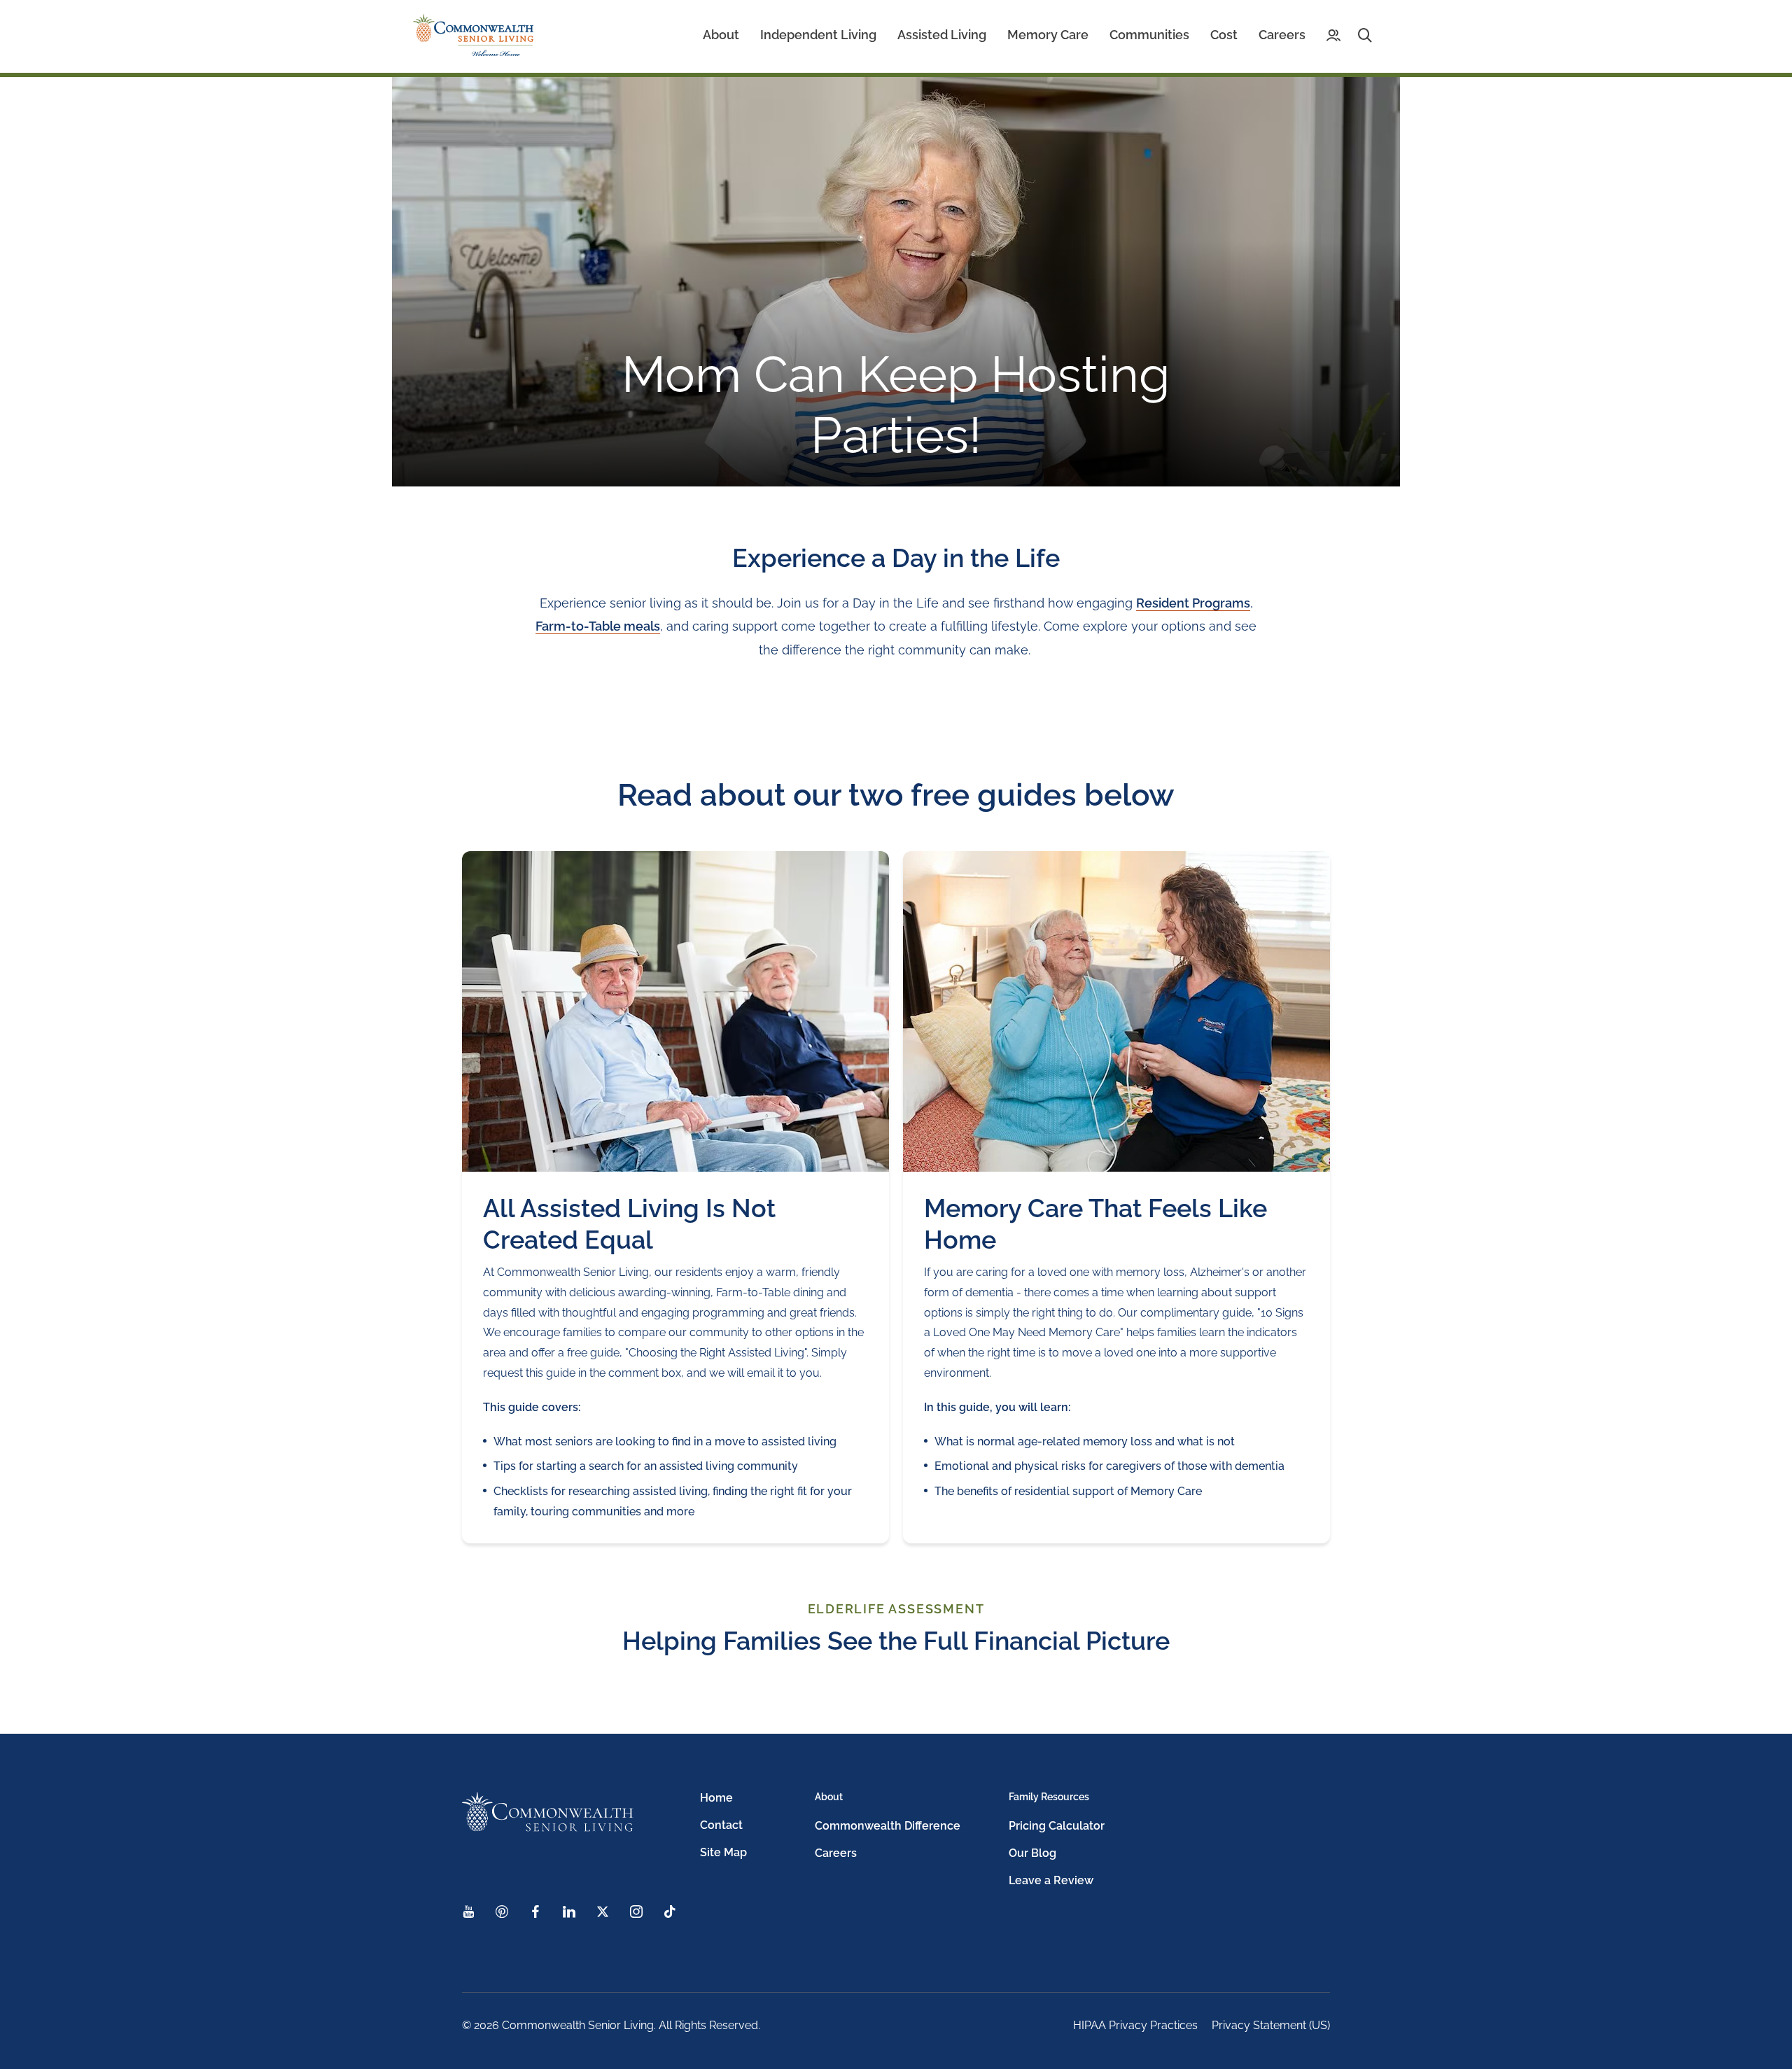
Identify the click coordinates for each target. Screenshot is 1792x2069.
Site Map (723, 1852)
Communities (1149, 35)
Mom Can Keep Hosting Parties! (896, 404)
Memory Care (1048, 35)
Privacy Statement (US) (1271, 2025)
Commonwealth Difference (888, 1826)
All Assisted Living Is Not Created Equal (629, 1224)
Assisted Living (942, 35)
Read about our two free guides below (896, 795)
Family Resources (1049, 1797)
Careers (1282, 35)
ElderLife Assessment (896, 1609)
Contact (721, 1825)
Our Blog (1032, 1853)
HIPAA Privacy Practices (1135, 2025)
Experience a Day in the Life (896, 558)
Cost (1224, 35)
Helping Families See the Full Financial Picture (896, 1641)
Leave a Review (1051, 1880)
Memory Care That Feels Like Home (1095, 1224)
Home (716, 1798)
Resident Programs (1193, 603)
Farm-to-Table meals (598, 626)
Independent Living (818, 35)
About (829, 1797)
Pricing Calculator (1057, 1826)
